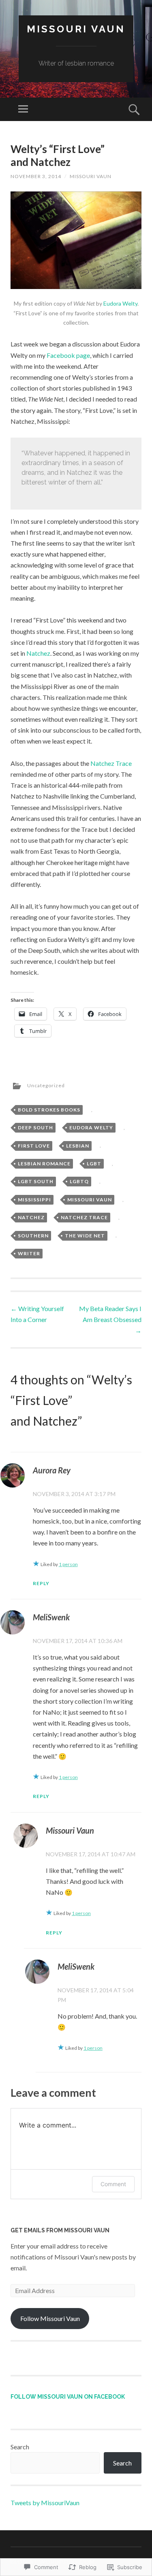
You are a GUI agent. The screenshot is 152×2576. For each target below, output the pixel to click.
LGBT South (36, 1181)
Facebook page (68, 355)
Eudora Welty (120, 303)
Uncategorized (46, 1085)
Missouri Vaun (76, 29)
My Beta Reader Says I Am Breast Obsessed (110, 1319)
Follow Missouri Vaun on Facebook (68, 2397)
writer (29, 1253)
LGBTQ (79, 1181)
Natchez (38, 653)
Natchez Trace (111, 763)
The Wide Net (85, 1236)
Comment (113, 2184)
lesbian (78, 1146)
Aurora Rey (52, 1470)
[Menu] (23, 109)
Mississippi (34, 1200)
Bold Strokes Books (49, 1110)
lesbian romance (44, 1164)
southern (33, 1236)
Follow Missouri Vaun (50, 2318)
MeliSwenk (51, 1617)
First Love (34, 1146)
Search (20, 2447)
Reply (41, 1583)
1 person (68, 1564)
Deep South (35, 1128)
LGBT (94, 1164)
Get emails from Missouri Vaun (60, 2230)
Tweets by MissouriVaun (45, 2503)
